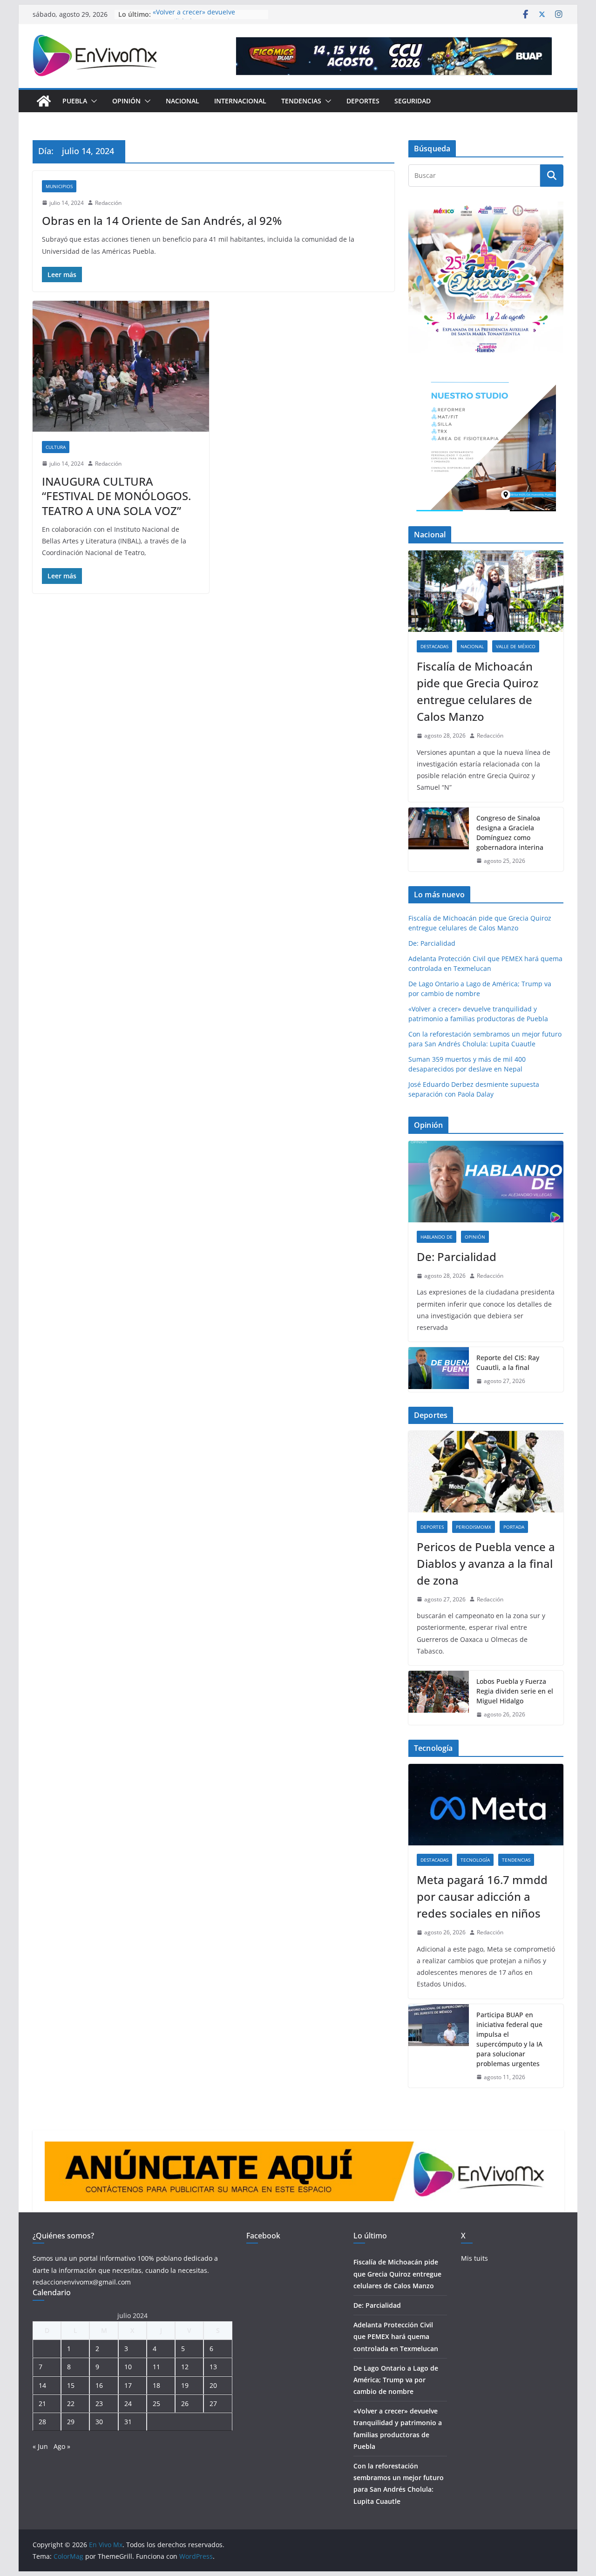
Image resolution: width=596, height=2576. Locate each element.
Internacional (240, 101)
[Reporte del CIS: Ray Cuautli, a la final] (439, 1369)
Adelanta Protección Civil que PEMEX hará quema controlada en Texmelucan (396, 2336)
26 (185, 2403)
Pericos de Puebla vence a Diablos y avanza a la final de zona (486, 1563)
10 (128, 2367)
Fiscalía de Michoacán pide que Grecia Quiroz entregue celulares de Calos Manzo (477, 691)
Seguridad (413, 101)
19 (185, 2385)
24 (128, 2403)
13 (213, 2367)
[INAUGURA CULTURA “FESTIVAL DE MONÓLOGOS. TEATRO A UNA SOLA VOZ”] (121, 366)
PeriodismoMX (474, 1527)
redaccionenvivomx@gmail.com (82, 2282)
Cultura (56, 447)
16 (99, 2385)
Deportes (363, 101)
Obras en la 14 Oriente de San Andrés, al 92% (162, 220)
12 (185, 2367)
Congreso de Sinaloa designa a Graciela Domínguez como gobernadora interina (510, 833)
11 (156, 2367)
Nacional (183, 101)
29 (71, 2422)
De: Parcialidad (432, 943)
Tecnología (475, 1860)
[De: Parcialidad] (486, 1182)
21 (42, 2403)
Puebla (75, 101)
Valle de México (516, 646)
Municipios (59, 186)
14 (42, 2385)
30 (99, 2422)
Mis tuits (474, 2258)
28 (42, 2422)
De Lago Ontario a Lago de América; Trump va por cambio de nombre (396, 2380)
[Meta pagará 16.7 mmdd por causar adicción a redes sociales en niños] (486, 1805)
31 (128, 2422)
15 (71, 2385)
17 (128, 2385)
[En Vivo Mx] (44, 101)
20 (213, 2385)
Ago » (62, 2446)
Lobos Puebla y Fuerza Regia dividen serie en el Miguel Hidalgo (515, 1691)
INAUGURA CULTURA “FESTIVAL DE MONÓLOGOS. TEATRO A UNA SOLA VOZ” (116, 496)
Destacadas (434, 646)
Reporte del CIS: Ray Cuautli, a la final (508, 1363)
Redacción (108, 203)
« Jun (40, 2446)
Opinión (126, 101)
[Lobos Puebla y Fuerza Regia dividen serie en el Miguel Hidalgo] (439, 1698)
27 (213, 2403)
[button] (92, 101)
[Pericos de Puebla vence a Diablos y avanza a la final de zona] (486, 1472)
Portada (514, 1527)
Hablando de (437, 1237)
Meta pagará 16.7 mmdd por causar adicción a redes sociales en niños (482, 1896)
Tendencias (301, 101)
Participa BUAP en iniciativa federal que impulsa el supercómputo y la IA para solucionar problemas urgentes (509, 2039)
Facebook (263, 2236)
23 (99, 2403)
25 (156, 2403)
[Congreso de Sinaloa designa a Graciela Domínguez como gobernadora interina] (439, 840)
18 (156, 2385)
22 (71, 2403)
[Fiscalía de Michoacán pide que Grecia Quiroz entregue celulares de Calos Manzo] (486, 591)
